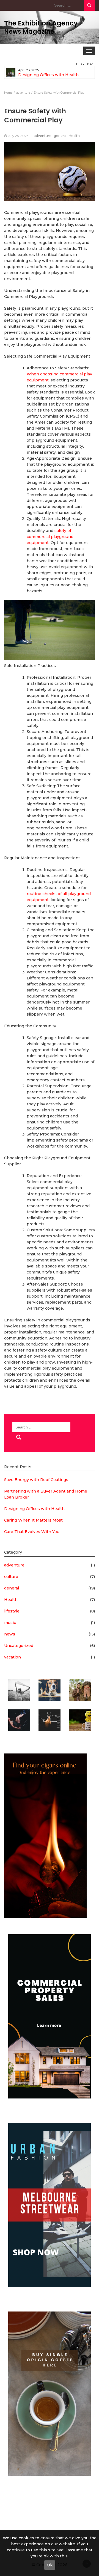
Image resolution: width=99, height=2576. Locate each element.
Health (74, 136)
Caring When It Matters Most (33, 1520)
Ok (50, 2565)
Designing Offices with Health (48, 75)
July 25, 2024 (18, 136)
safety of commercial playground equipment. (50, 537)
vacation (13, 1657)
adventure (43, 136)
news (10, 1634)
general (60, 136)
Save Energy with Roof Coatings (36, 1480)
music (10, 1623)
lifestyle (12, 1611)
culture (11, 1577)
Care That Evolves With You (32, 1532)
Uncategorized (19, 1646)
